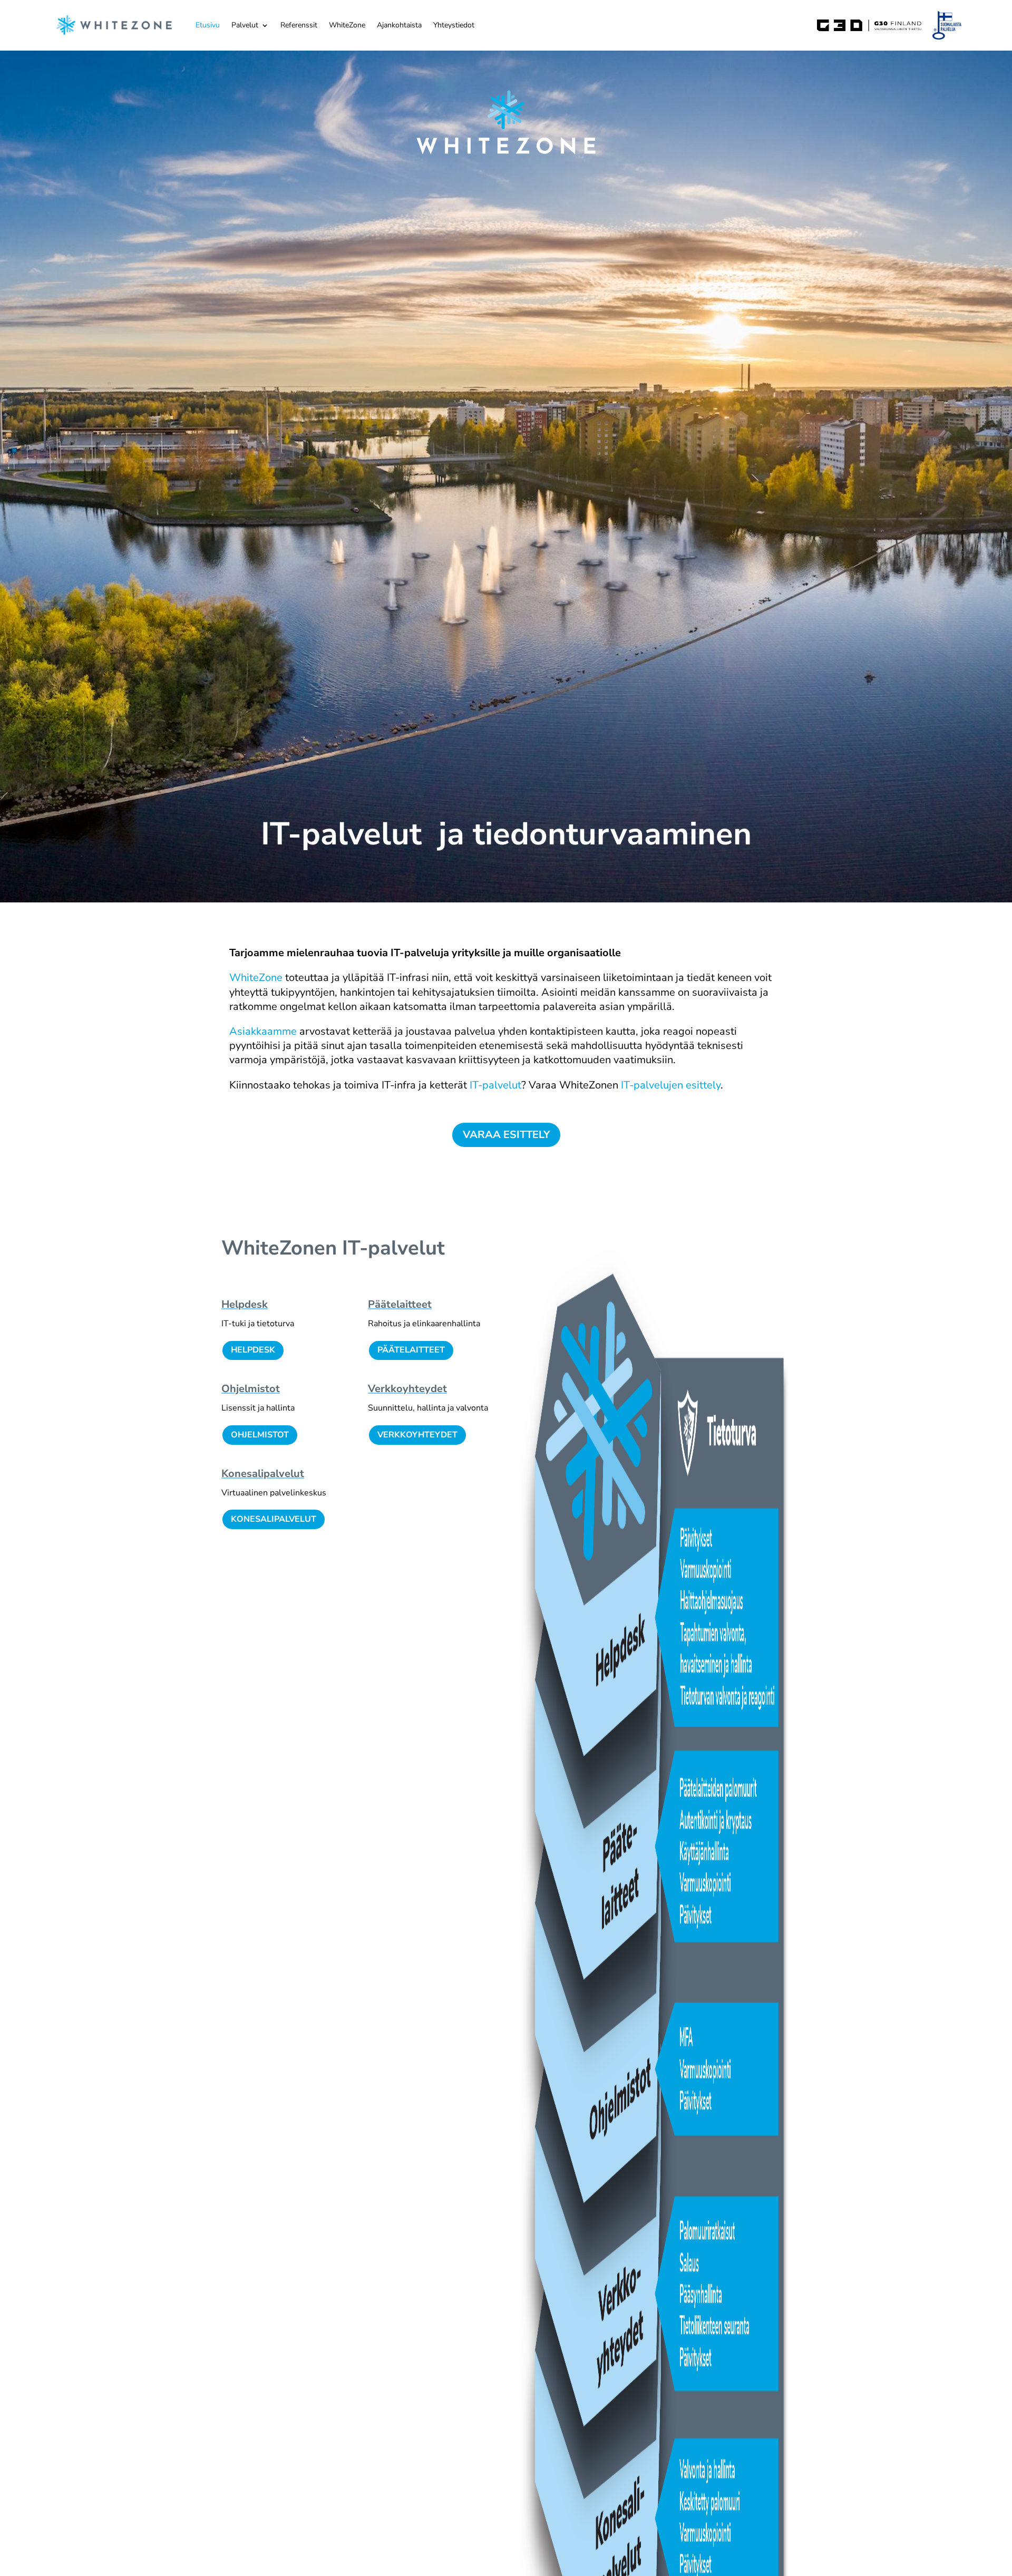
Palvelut (245, 25)
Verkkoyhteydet (417, 1435)
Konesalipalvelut (274, 1519)
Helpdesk (253, 1350)
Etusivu (208, 25)
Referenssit (299, 25)
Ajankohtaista (399, 25)
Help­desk (245, 1304)
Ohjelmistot (251, 1389)
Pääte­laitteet (400, 1304)
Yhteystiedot (454, 25)
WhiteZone (347, 25)
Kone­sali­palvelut (263, 1474)
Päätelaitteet (411, 1350)
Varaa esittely (506, 1135)
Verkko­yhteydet (407, 1389)
